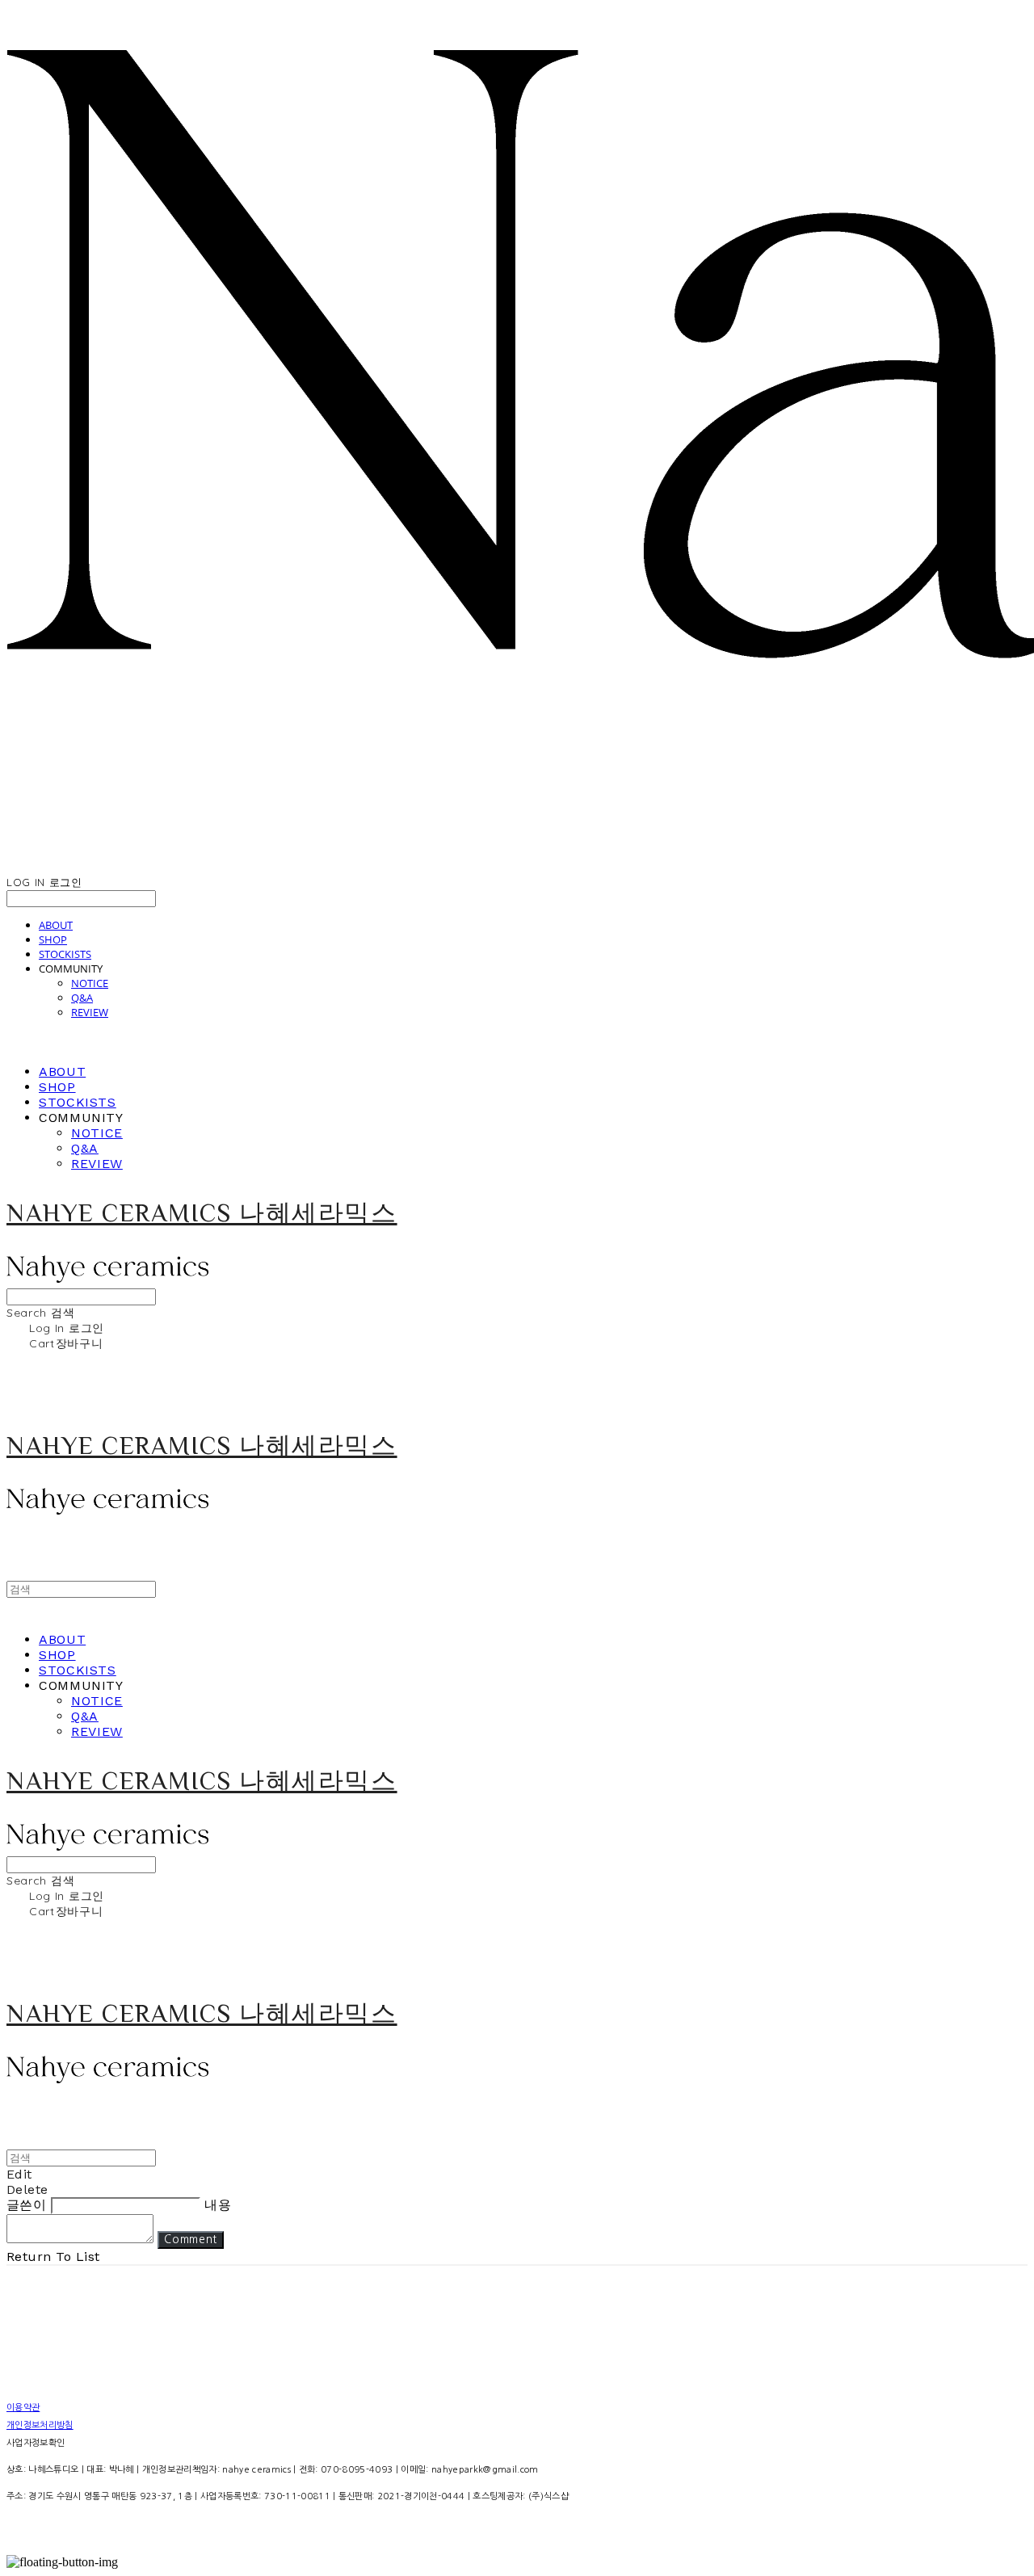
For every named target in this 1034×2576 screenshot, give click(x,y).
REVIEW (90, 1012)
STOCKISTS (65, 954)
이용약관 (23, 2408)
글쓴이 (26, 2205)
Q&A (82, 998)
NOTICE (90, 983)
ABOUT (56, 925)
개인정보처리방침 (40, 2425)
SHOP (53, 939)
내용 (218, 2205)
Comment (191, 2240)
